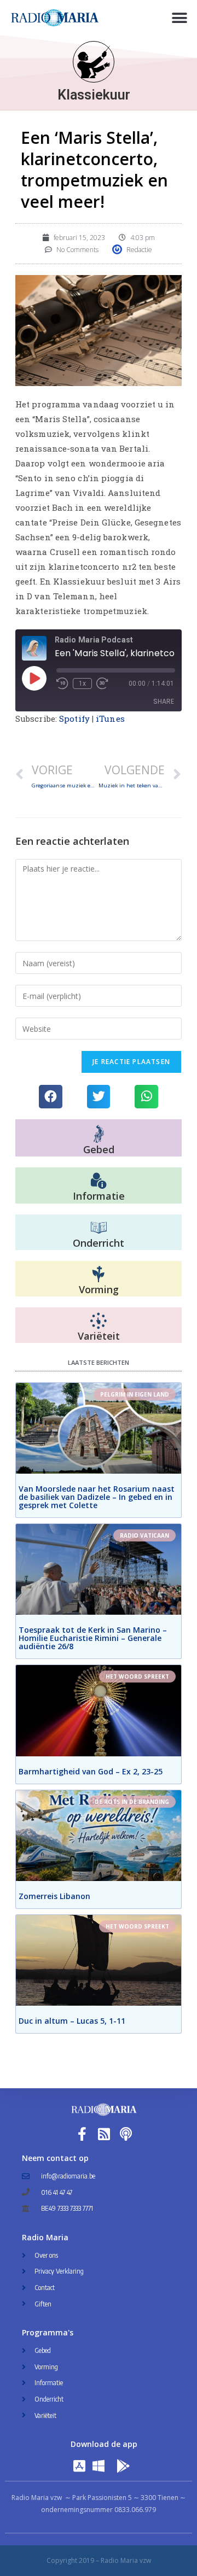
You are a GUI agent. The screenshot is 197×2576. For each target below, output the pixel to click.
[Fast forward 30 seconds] (102, 684)
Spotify (74, 719)
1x (82, 684)
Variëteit (99, 1336)
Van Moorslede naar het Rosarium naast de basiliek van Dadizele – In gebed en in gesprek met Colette (97, 1497)
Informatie (99, 1196)
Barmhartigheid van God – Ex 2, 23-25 (91, 1771)
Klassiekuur (94, 95)
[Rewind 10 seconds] (62, 684)
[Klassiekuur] (94, 62)
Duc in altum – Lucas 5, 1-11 (72, 2021)
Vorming (99, 1289)
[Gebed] (99, 1134)
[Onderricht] (99, 1228)
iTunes (110, 719)
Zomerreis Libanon (54, 1896)
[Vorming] (99, 1275)
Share (164, 701)
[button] (179, 18)
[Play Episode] (34, 678)
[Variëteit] (99, 1321)
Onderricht (99, 1243)
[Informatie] (99, 1181)
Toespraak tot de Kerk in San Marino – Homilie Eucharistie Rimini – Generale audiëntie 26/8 (93, 1638)
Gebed (99, 1149)
